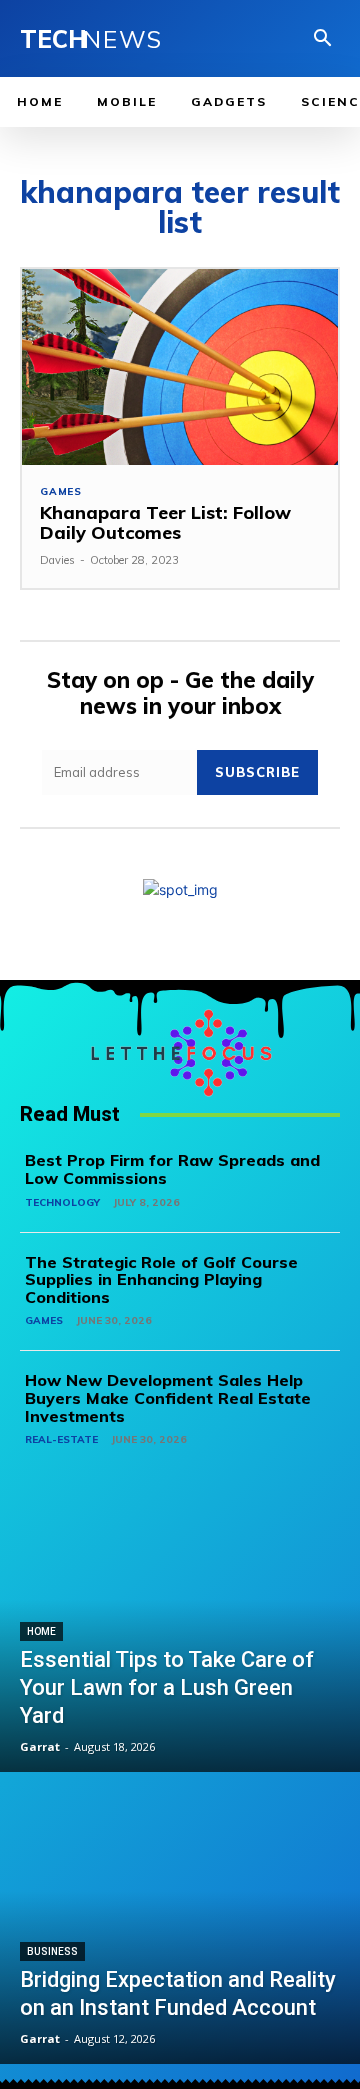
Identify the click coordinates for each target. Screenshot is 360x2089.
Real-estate (61, 1439)
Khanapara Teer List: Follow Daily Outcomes (165, 522)
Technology (62, 1202)
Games (61, 492)
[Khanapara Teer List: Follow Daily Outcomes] (180, 367)
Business (52, 1951)
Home (41, 1631)
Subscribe (257, 772)
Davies (57, 560)
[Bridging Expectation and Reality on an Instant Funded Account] (180, 1920)
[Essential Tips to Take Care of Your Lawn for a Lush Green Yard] (180, 1628)
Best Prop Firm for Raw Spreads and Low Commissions (172, 1169)
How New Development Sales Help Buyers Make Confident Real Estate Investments (168, 1397)
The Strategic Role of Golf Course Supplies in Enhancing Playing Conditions (161, 1279)
